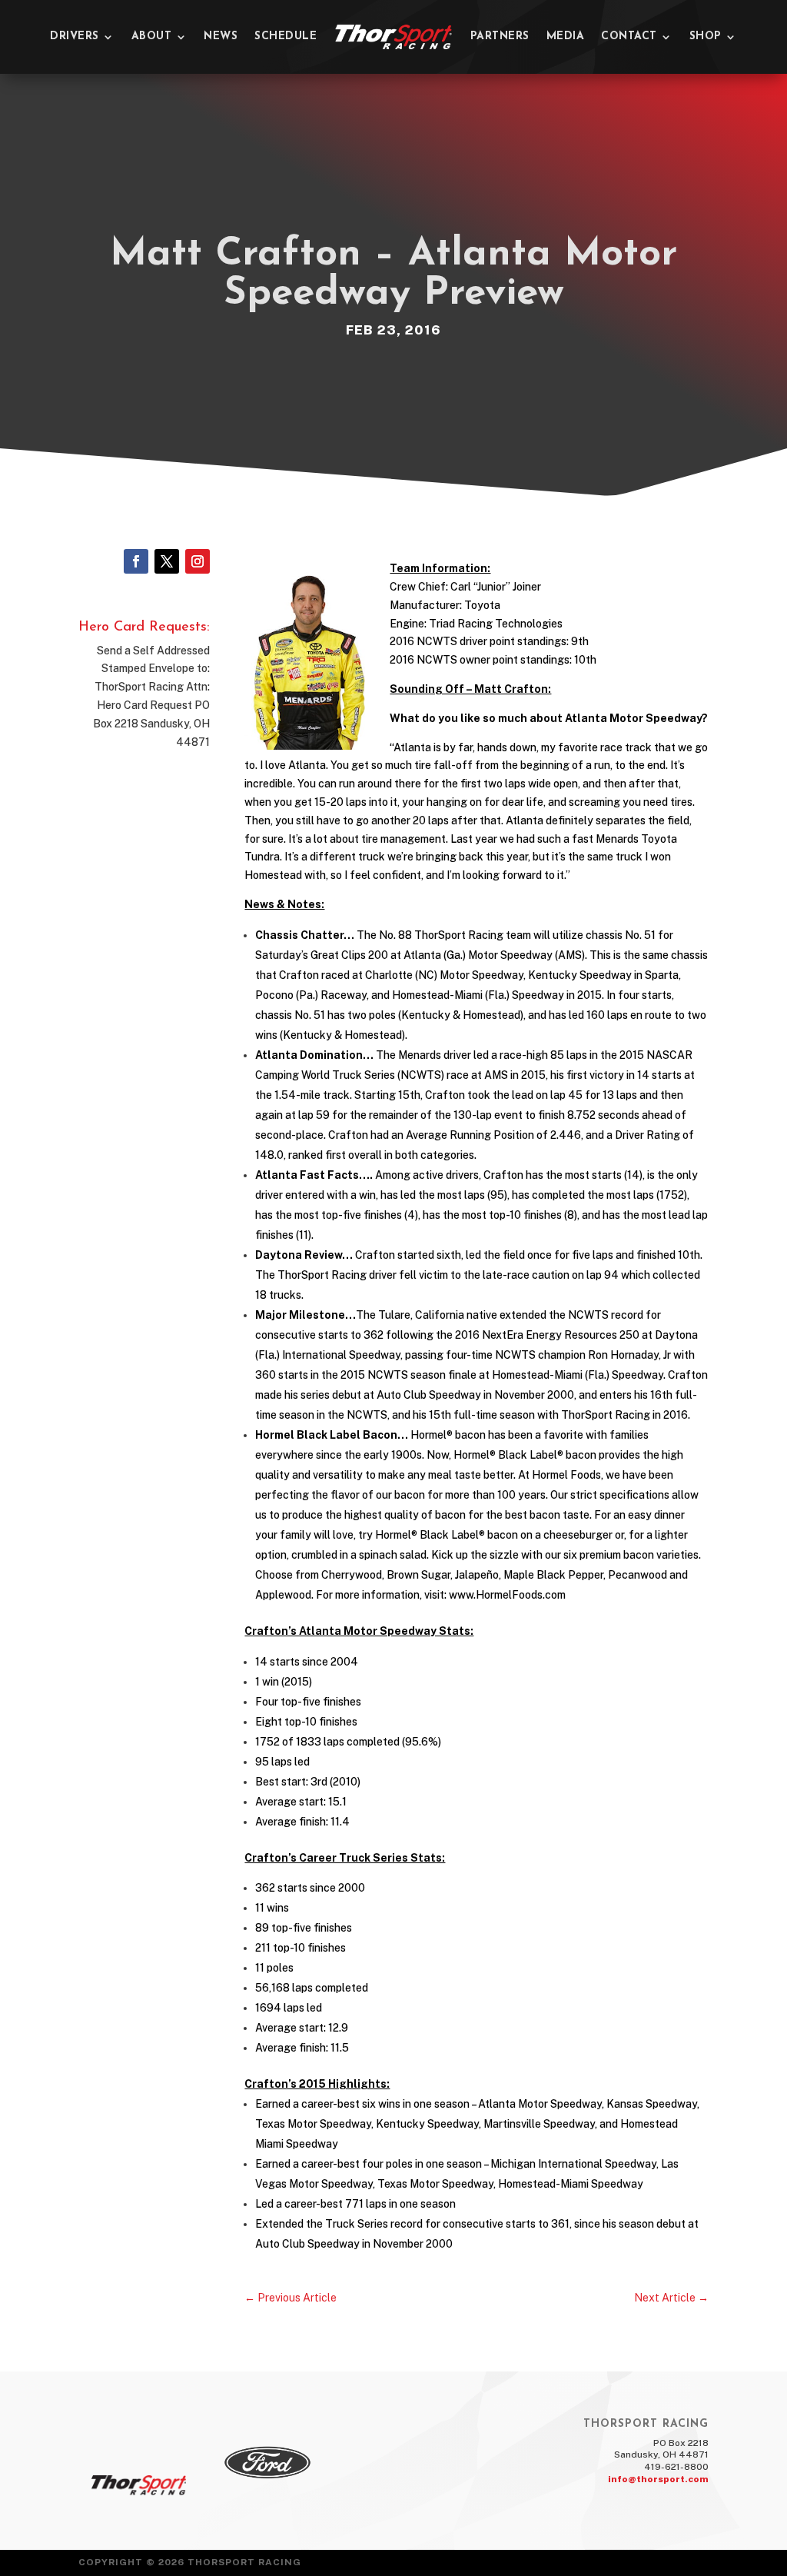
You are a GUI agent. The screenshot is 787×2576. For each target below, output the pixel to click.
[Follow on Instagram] (198, 561)
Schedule (286, 37)
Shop (706, 37)
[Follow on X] (167, 561)
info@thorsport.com (658, 2479)
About (152, 37)
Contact (629, 37)
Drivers (75, 37)
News (221, 37)
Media (566, 37)
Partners (500, 37)
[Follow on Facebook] (136, 561)
